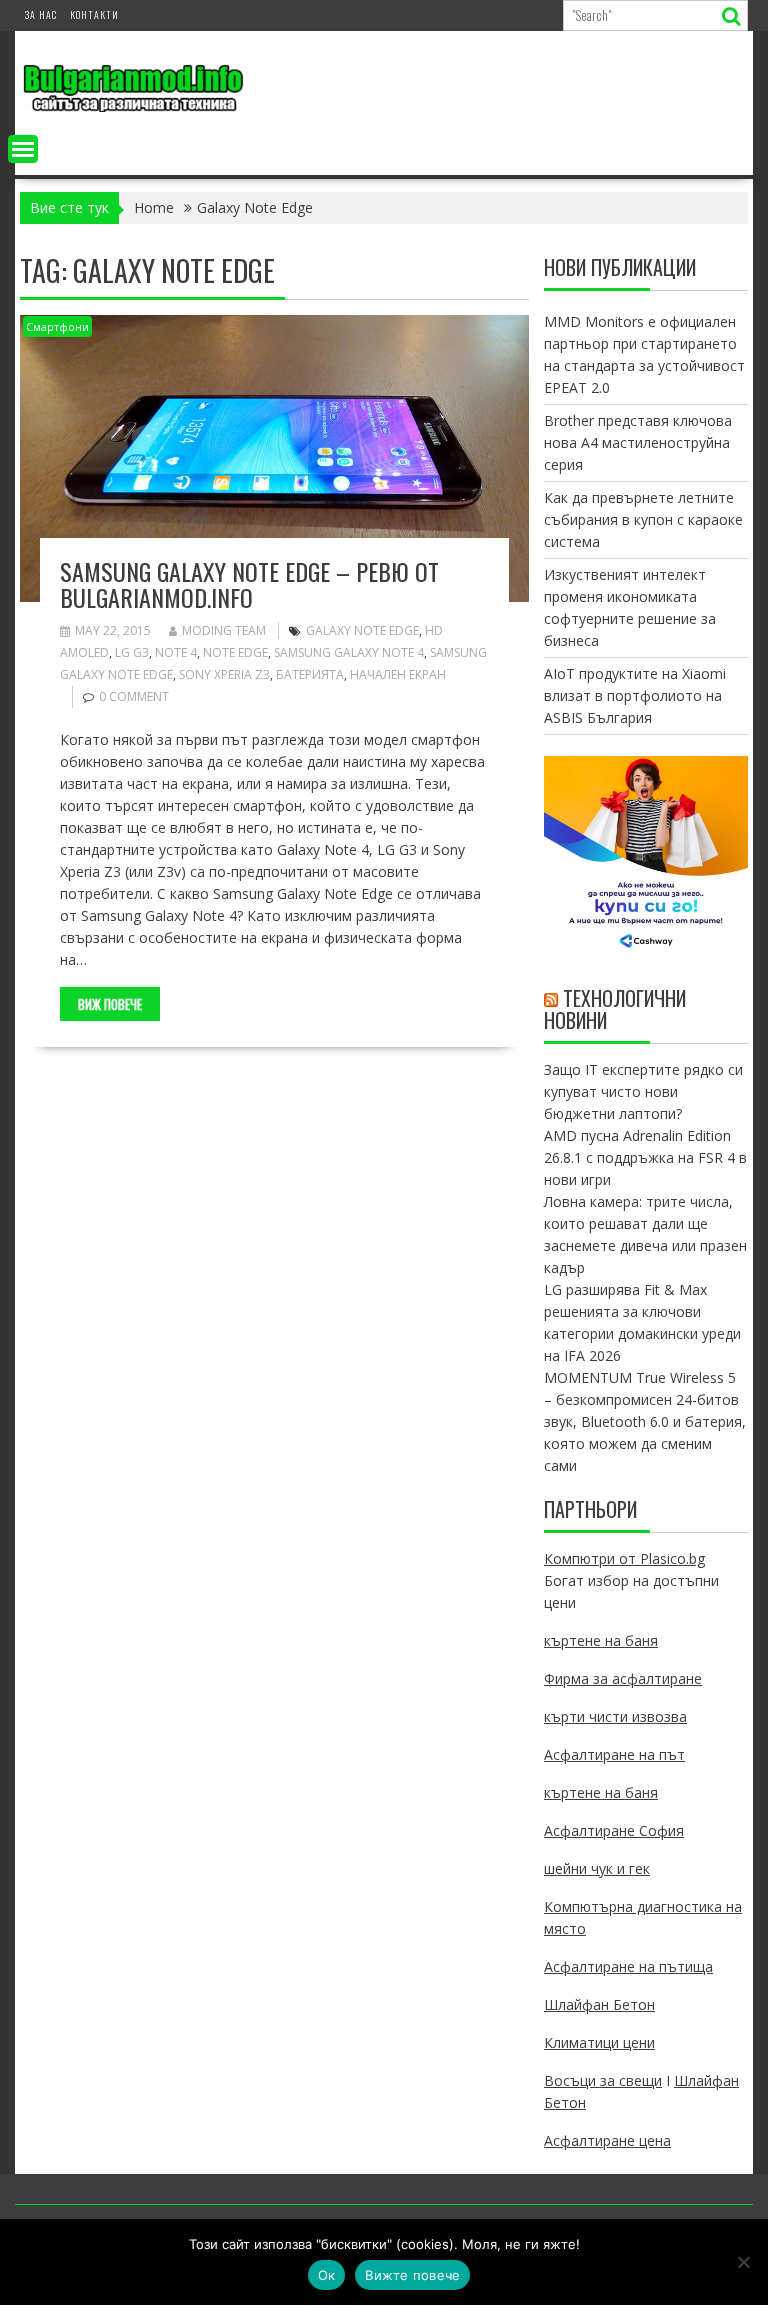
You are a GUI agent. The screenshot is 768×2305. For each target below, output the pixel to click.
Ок (327, 2275)
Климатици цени (599, 2042)
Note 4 (176, 652)
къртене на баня (601, 1640)
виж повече (110, 1004)
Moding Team (224, 630)
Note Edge (235, 652)
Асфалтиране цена (607, 2140)
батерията (310, 674)
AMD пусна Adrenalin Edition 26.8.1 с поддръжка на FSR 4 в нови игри (645, 1157)
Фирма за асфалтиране (623, 1678)
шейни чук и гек (597, 1868)
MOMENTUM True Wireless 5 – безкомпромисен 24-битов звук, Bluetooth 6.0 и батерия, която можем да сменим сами (645, 1421)
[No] (743, 2262)
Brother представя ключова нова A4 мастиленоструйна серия (638, 442)
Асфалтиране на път (614, 1754)
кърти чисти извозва (615, 1716)
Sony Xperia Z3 (224, 674)
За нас (41, 14)
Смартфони (57, 326)
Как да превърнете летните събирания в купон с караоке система (643, 519)
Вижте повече (412, 2275)
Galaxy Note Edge (362, 630)
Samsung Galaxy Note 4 (349, 652)
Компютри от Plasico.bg (624, 1558)
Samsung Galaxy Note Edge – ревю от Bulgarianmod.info (249, 584)
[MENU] (23, 149)
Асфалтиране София (614, 1830)
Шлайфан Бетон (599, 2004)
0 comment (134, 696)
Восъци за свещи (603, 2080)
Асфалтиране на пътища (628, 1966)
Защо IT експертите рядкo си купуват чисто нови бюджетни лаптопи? (643, 1091)
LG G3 (132, 652)
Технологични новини (615, 1009)
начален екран (398, 674)
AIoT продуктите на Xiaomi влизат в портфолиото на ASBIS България (635, 695)
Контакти (94, 14)
